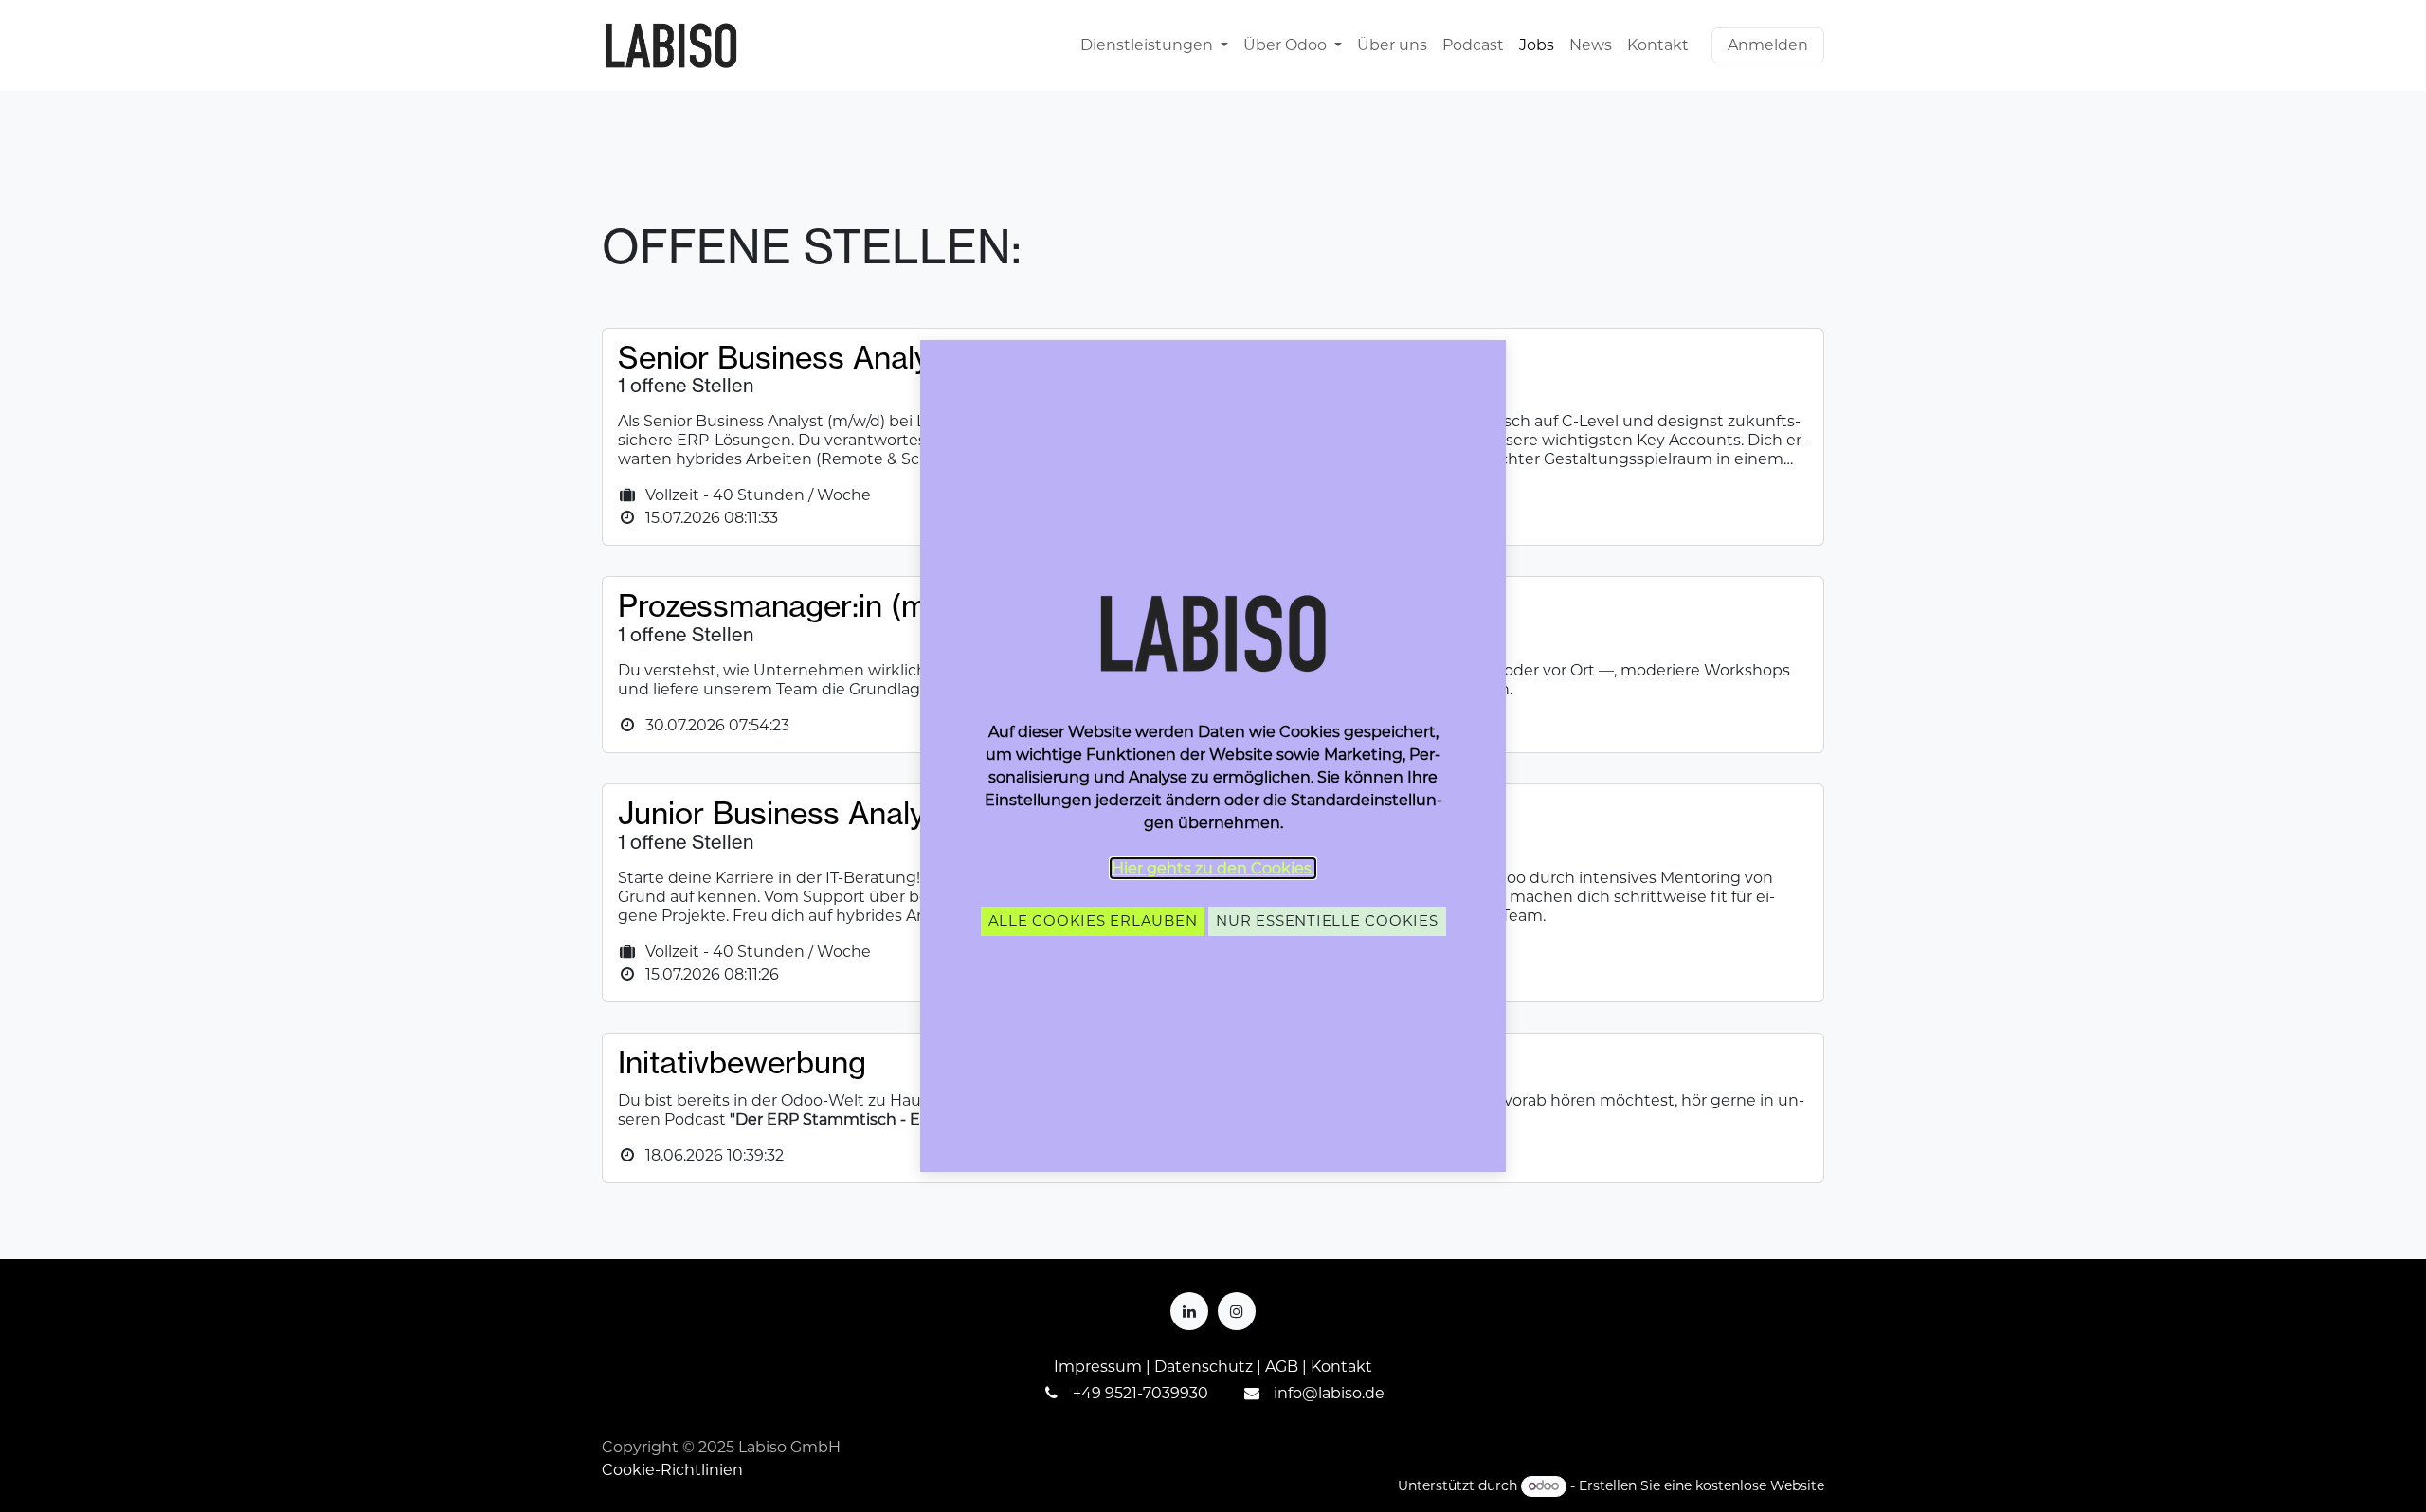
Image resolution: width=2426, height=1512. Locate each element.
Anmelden (1768, 45)
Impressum (1098, 1367)
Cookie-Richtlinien (672, 1470)
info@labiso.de (1329, 1393)
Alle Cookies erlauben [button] (1093, 920)
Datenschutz (1204, 1367)
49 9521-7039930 (1145, 1393)
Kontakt (1341, 1367)
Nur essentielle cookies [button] (1327, 920)
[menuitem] (1154, 45)
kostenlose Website (1760, 1485)
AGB (1282, 1367)
